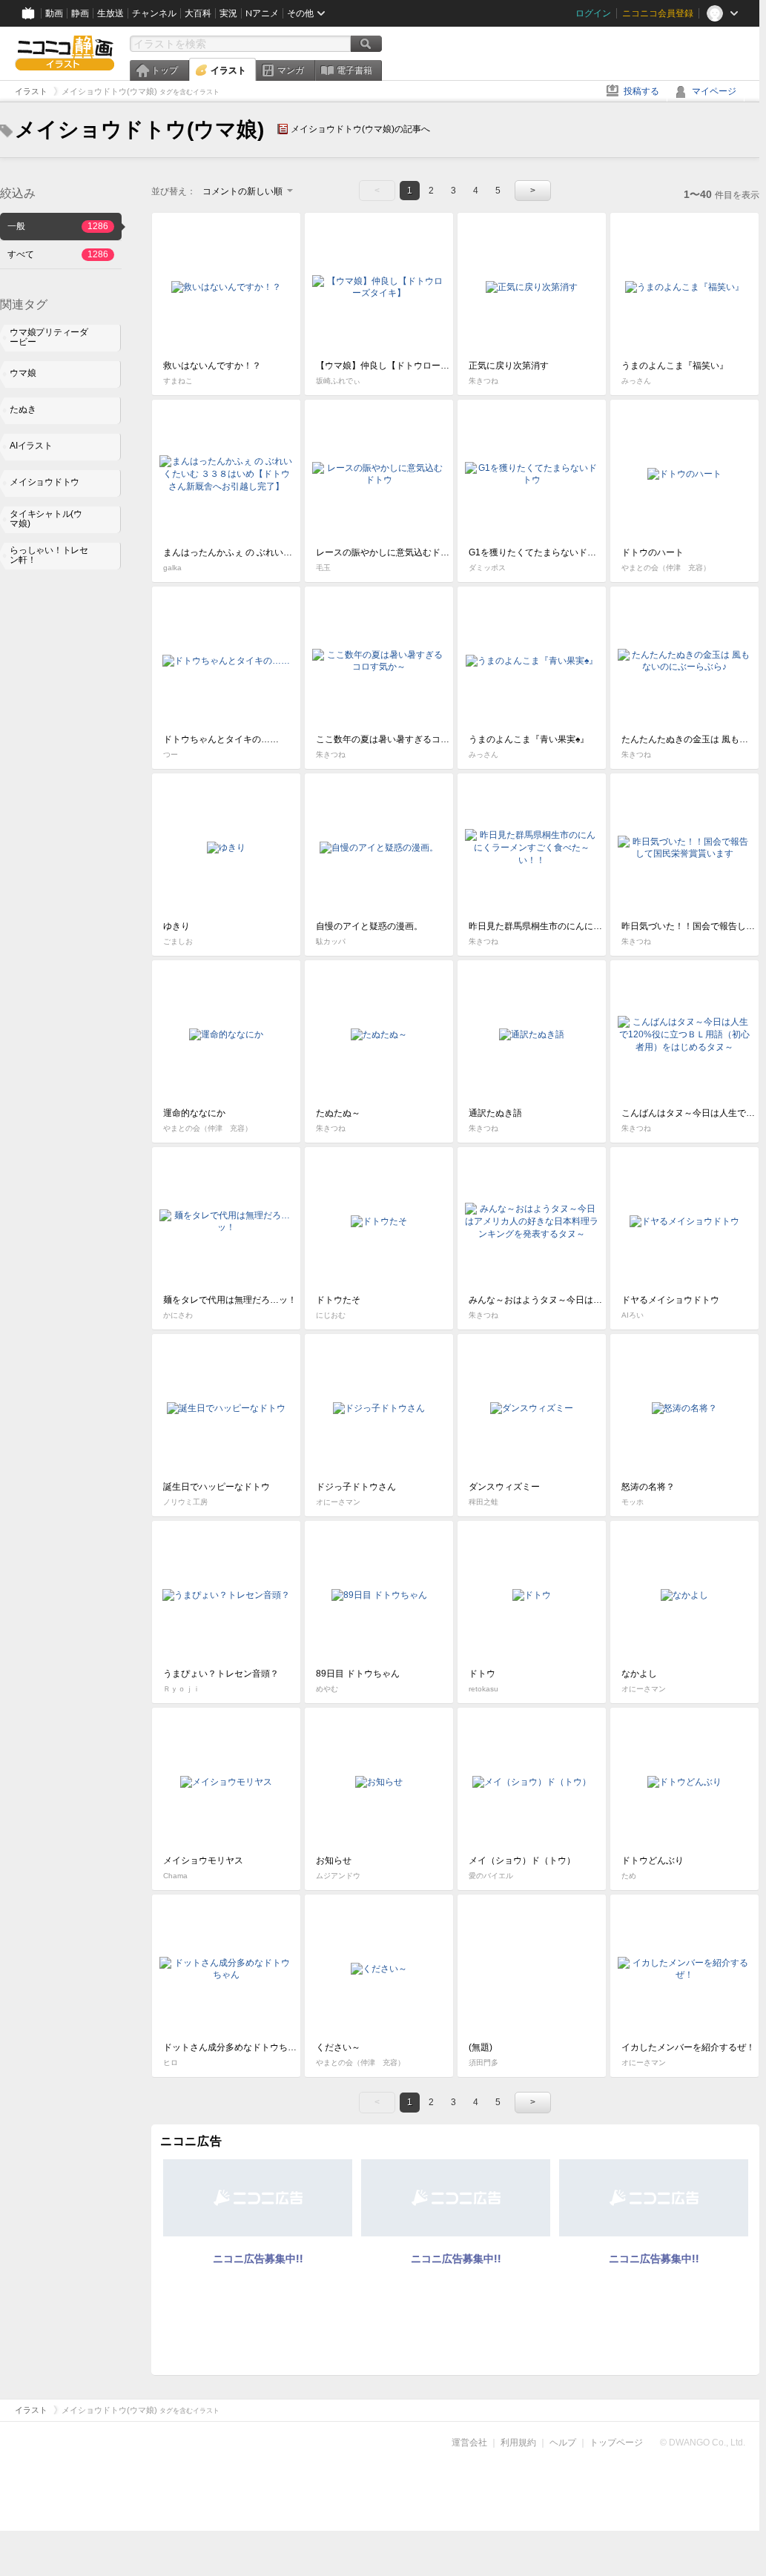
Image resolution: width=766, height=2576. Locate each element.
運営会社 (469, 2443)
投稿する (641, 91)
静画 (80, 13)
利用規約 (518, 2443)
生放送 (110, 13)
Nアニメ (262, 13)
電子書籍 (354, 70)
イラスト (228, 70)
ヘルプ (563, 2443)
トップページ (616, 2443)
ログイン (593, 13)
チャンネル (154, 13)
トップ (165, 70)
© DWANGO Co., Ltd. (703, 2443)
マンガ (291, 70)
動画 (54, 13)
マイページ (714, 91)
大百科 (198, 13)
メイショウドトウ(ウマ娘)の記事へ (360, 129)
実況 (228, 13)
